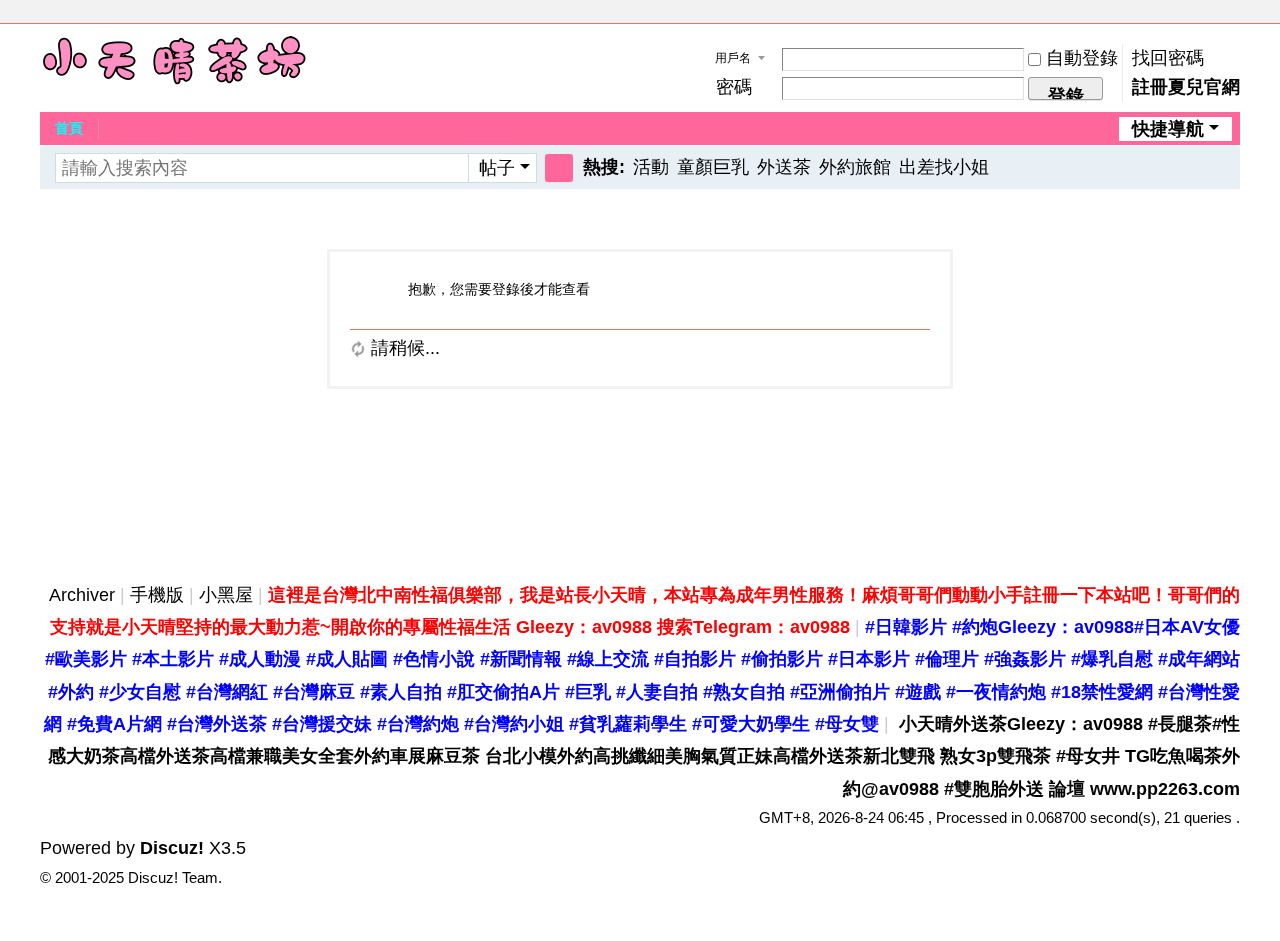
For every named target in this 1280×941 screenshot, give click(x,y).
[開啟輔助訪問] (1212, 14)
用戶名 (733, 58)
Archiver (82, 595)
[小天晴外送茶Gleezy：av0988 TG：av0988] (174, 60)
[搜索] (559, 168)
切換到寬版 (1231, 22)
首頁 (69, 128)
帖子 (497, 168)
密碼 (734, 87)
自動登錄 (1082, 58)
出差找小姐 (944, 167)
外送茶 (784, 167)
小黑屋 (226, 595)
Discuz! (172, 848)
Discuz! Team (173, 877)
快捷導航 (1168, 129)
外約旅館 (855, 167)
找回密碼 (1168, 58)
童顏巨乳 (713, 167)
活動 (651, 167)
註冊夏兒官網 (1186, 87)
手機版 (157, 595)
